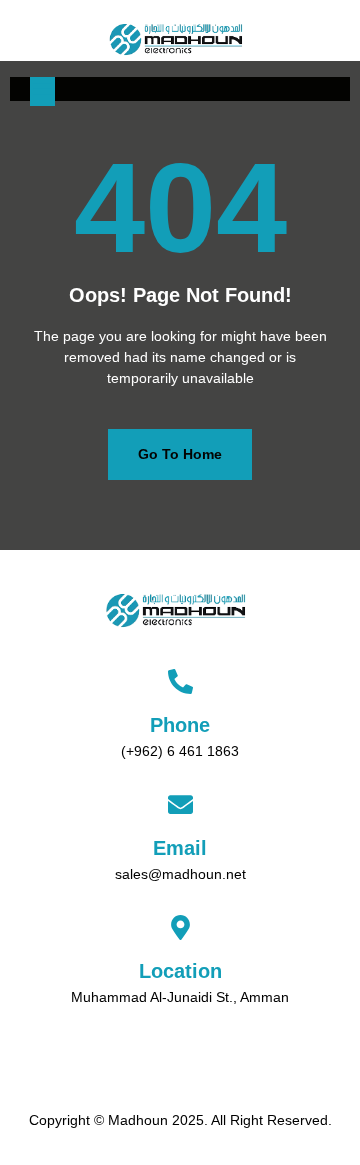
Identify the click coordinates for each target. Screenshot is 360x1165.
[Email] (180, 804)
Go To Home (180, 454)
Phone (180, 725)
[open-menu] (42, 91)
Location (180, 971)
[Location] (180, 927)
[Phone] (180, 681)
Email (180, 848)
